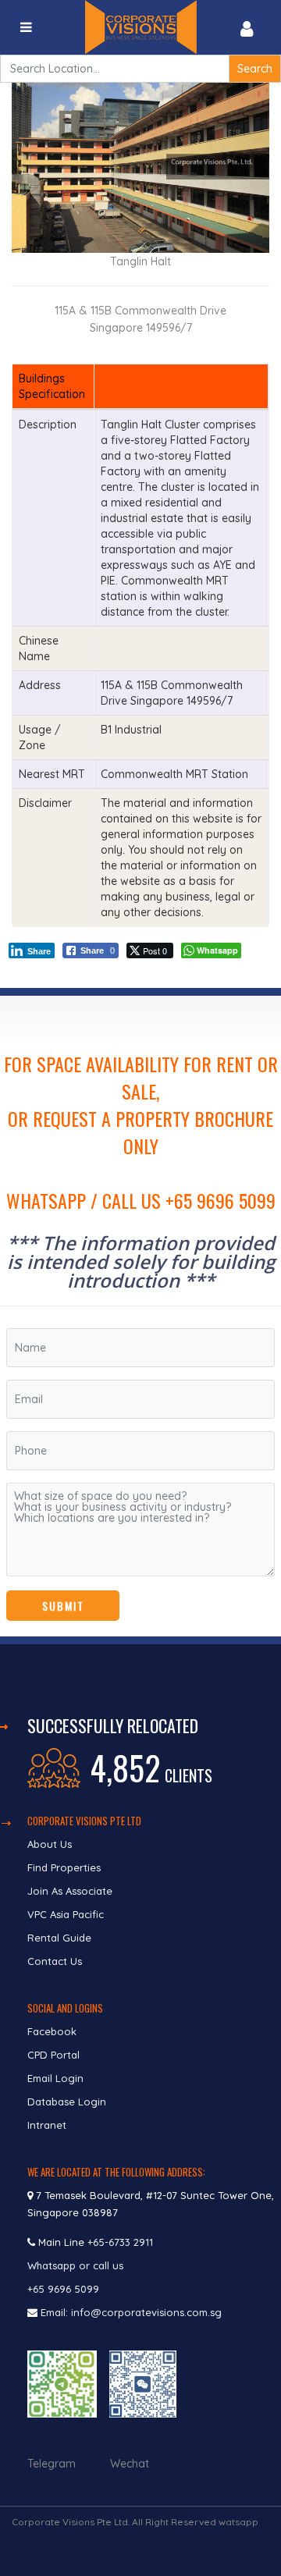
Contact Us (56, 1961)
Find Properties (64, 1867)
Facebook (52, 2031)
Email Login (55, 2078)
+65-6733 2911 (120, 2242)
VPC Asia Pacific (66, 1914)
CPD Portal (53, 2055)
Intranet (47, 2125)
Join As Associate (70, 1891)
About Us (50, 1844)
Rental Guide (59, 1938)
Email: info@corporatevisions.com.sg (131, 2312)
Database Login (67, 2102)
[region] (140, 1316)
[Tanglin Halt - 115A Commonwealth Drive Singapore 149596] (140, 166)
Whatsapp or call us (77, 2265)
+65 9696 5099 (63, 2289)
